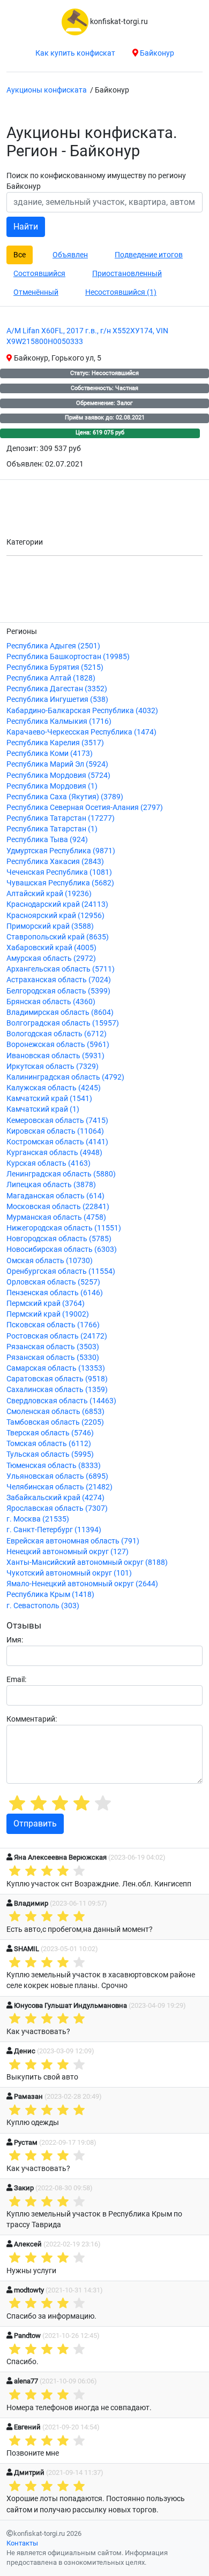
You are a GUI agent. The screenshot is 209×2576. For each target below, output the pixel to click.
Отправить (35, 1824)
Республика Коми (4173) (50, 754)
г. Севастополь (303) (43, 1606)
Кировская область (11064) (55, 1131)
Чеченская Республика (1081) (59, 872)
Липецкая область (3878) (51, 1185)
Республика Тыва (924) (47, 840)
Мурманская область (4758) (56, 1217)
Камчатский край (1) (43, 1109)
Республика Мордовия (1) (52, 786)
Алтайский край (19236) (49, 894)
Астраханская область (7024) (59, 980)
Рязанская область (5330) (53, 1358)
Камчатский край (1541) (49, 1099)
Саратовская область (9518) (57, 1379)
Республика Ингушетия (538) (57, 700)
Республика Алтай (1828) (51, 678)
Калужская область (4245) (54, 1088)
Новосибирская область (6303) (62, 1249)
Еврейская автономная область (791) (73, 1541)
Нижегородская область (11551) (64, 1228)
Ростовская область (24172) (57, 1336)
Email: (16, 1680)
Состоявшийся (39, 273)
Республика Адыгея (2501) (53, 646)
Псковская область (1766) (53, 1325)
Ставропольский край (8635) (58, 937)
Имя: (15, 1640)
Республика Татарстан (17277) (61, 818)
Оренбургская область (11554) (61, 1271)
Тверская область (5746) (50, 1433)
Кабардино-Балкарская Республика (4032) (82, 711)
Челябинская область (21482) (59, 1487)
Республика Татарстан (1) (52, 829)
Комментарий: (32, 1719)
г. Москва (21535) (38, 1519)
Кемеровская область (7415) (57, 1121)
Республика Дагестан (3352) (57, 689)
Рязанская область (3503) (53, 1347)
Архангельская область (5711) (61, 969)
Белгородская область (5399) (58, 991)
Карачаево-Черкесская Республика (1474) (81, 732)
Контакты (22, 2543)
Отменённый (36, 292)
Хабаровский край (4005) (51, 948)
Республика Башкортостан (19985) (68, 657)
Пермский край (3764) (46, 1304)
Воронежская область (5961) (58, 1045)
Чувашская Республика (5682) (60, 883)
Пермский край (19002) (48, 1314)
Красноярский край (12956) (55, 916)
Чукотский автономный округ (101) (69, 1573)
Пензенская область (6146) (55, 1293)
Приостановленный (127, 273)
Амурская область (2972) (51, 958)
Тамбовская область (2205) (55, 1422)
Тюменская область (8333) (54, 1466)
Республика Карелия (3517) (55, 743)
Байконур (156, 53)
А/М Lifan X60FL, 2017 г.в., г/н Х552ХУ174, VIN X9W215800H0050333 (87, 336)
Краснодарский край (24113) (57, 904)
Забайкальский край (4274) (55, 1498)
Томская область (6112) (49, 1444)
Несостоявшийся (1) (121, 292)
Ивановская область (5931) (55, 1056)
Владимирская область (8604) (60, 1012)
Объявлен (70, 255)
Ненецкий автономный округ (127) (68, 1552)
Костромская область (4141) (57, 1142)
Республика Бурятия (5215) (55, 667)
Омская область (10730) (50, 1261)
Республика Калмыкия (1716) (59, 721)
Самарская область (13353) (56, 1368)
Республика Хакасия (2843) (55, 862)
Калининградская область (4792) (65, 1077)
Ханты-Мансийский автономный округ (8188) (87, 1562)
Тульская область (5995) (50, 1454)
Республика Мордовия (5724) (58, 775)
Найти (26, 227)
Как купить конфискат (75, 53)
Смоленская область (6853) (55, 1412)
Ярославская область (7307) (57, 1508)
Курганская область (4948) (54, 1153)
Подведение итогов (149, 255)
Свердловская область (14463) (61, 1401)
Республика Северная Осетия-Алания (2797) (85, 808)
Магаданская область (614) (55, 1196)
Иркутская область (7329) (53, 1067)
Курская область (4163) (48, 1163)
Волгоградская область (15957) (63, 1023)
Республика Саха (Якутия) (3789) (65, 797)
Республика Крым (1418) (50, 1595)
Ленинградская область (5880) (61, 1174)
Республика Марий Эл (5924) (57, 764)
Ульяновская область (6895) (57, 1476)
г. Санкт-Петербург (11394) (54, 1530)
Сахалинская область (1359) (57, 1390)
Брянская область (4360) (51, 1002)
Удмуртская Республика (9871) (61, 851)
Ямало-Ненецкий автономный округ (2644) (82, 1584)
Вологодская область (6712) (57, 1034)
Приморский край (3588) (50, 926)
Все (20, 255)
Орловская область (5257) (53, 1282)
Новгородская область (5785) (59, 1239)
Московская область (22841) (58, 1207)
